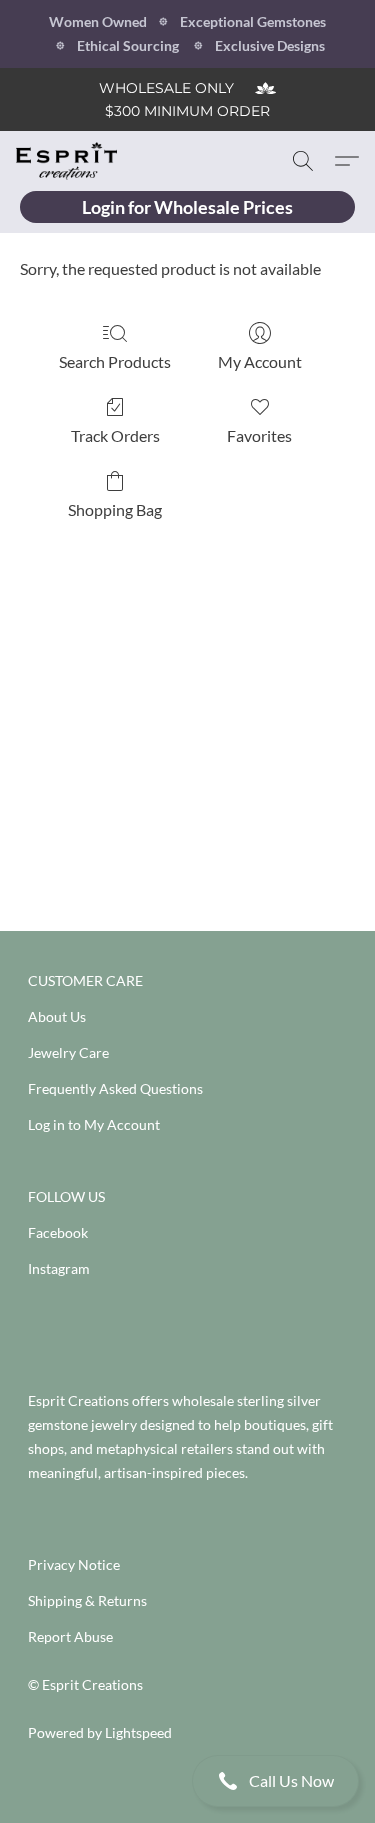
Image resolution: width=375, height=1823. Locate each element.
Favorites (259, 435)
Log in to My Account (94, 1124)
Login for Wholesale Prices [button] (187, 207)
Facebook (58, 1232)
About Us (57, 1016)
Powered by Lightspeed (100, 1732)
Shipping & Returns (87, 1600)
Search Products (115, 361)
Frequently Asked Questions (115, 1088)
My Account (260, 361)
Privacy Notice (74, 1564)
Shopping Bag (115, 509)
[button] (187, 1781)
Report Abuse (70, 1636)
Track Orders (115, 435)
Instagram (59, 1268)
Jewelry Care (68, 1052)
